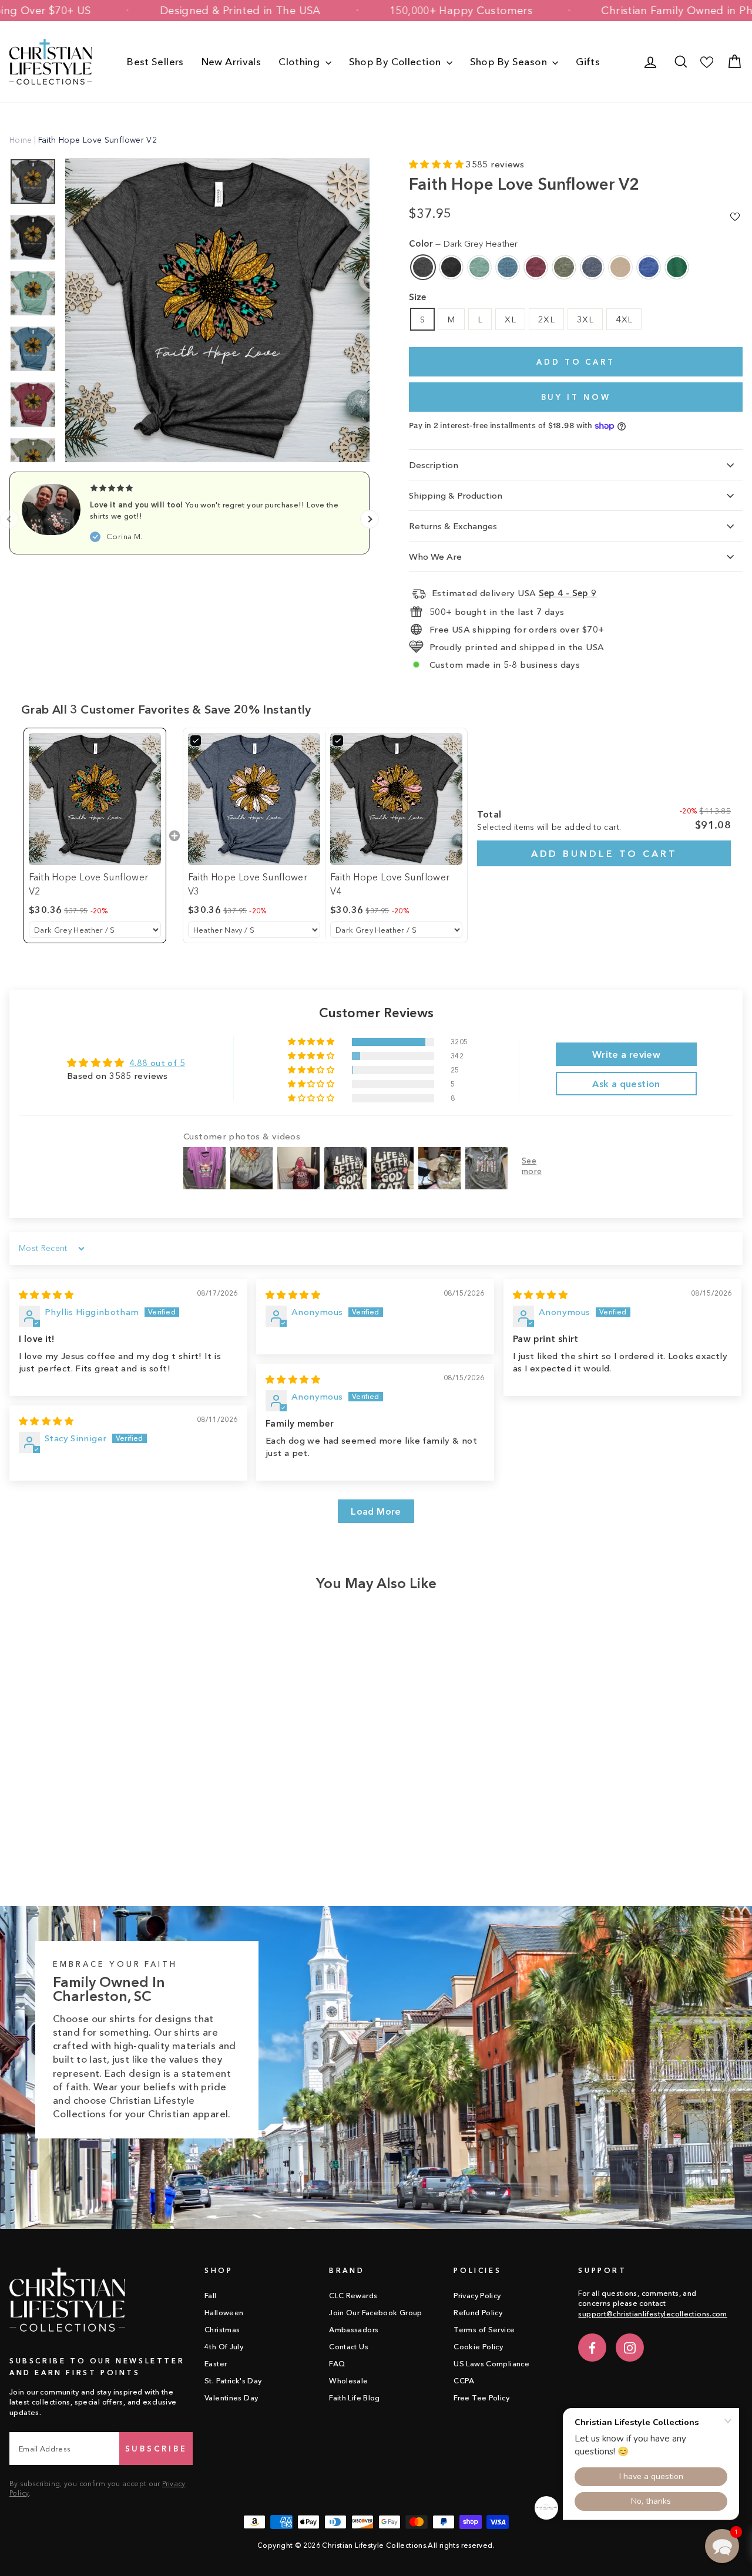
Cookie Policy (478, 2347)
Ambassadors (354, 2330)
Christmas (222, 2330)
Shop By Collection (396, 61)
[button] (437, 164)
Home (21, 140)
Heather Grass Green (677, 267)
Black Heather (451, 267)
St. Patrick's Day (233, 2381)
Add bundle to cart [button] (604, 853)
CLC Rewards (353, 2296)
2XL (546, 319)
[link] (95, 799)
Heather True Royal (649, 267)
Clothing (300, 61)
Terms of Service (484, 2330)
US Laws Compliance (491, 2364)
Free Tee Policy (481, 2398)
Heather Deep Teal (508, 267)
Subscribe (156, 2449)
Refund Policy (478, 2313)
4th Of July (224, 2347)
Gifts (588, 61)
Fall (211, 2296)
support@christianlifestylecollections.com (652, 2314)
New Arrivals (231, 61)
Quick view (96, 1780)
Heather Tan (620, 267)
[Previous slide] (9, 519)
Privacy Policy (477, 2296)
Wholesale (348, 2381)
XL (510, 319)
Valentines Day (231, 2398)
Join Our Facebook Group (376, 2313)
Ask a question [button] (626, 1084)
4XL (624, 319)
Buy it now (576, 397)
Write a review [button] (626, 1054)
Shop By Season (510, 61)
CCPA (464, 2381)
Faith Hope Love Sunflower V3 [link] (248, 884)
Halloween (224, 2313)
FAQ (337, 2364)
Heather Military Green (564, 267)
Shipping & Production (456, 495)
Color (463, 243)
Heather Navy (592, 267)
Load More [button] (376, 1511)
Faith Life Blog (355, 2398)
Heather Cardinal (536, 267)
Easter (216, 2364)
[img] (46, 1295)
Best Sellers (155, 61)
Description (434, 465)
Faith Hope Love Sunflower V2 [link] (88, 884)
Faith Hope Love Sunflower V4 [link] (390, 884)
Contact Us (349, 2347)
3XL (585, 319)
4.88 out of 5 (157, 1063)
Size (417, 297)
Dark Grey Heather (423, 267)
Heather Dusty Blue (479, 267)
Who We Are (435, 556)
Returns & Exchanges (453, 526)
